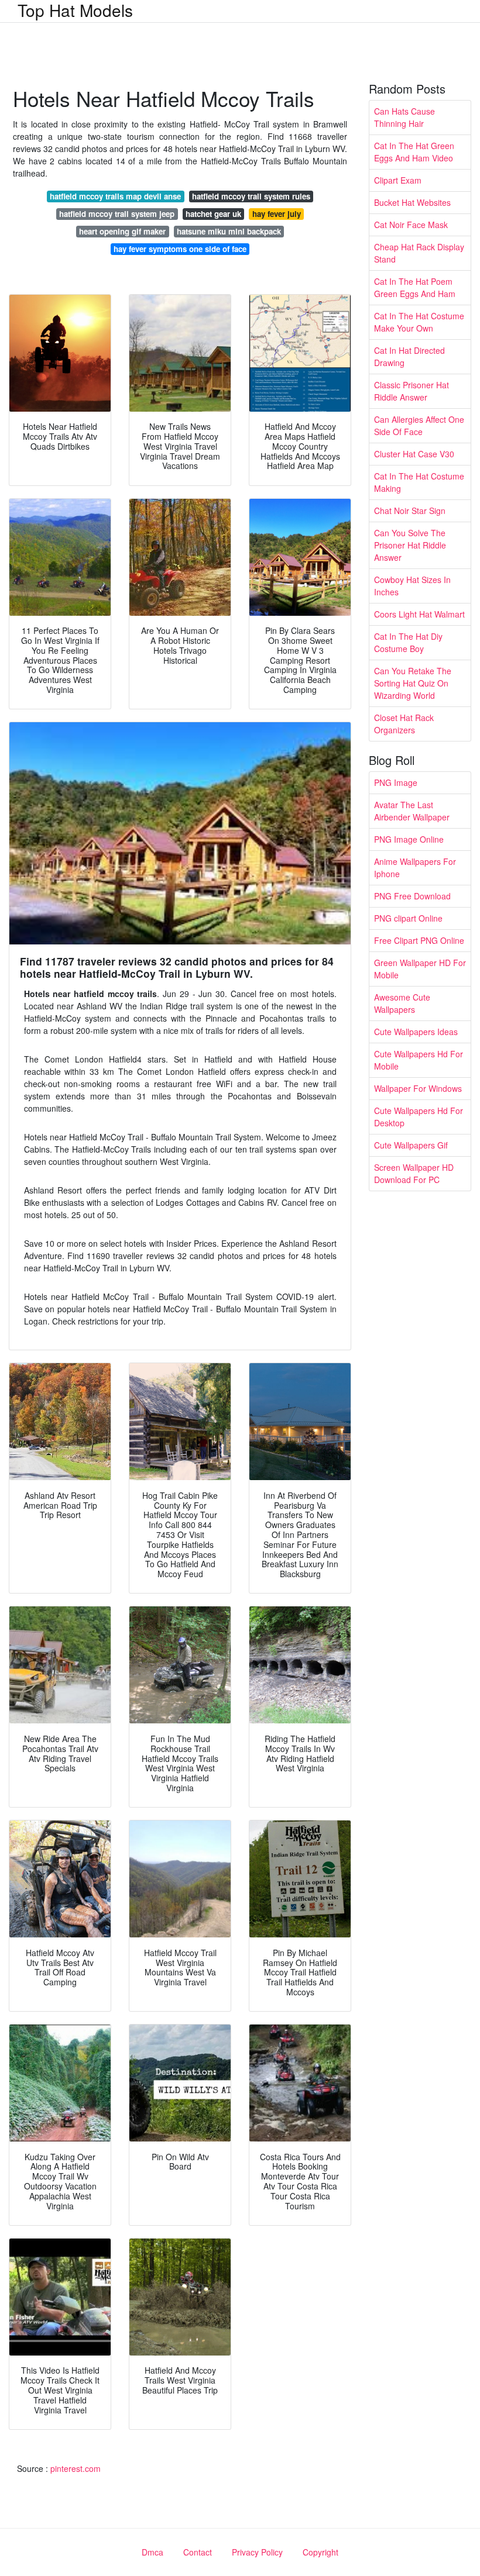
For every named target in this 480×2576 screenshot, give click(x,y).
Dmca (152, 2552)
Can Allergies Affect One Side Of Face (419, 425)
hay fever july (277, 214)
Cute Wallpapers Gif (411, 1145)
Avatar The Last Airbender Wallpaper (412, 811)
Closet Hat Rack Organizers (404, 724)
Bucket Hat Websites (412, 202)
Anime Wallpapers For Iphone (415, 868)
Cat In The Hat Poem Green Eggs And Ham (415, 287)
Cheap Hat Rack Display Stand (419, 253)
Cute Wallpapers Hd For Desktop (419, 1117)
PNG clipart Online (408, 918)
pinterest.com (76, 2468)
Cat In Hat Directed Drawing (409, 356)
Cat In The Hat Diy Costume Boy (408, 642)
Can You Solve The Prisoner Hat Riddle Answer (410, 545)
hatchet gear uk (213, 214)
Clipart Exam (398, 180)
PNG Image (396, 782)
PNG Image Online (409, 839)
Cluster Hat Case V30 (414, 454)
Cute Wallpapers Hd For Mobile (419, 1060)
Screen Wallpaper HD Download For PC (414, 1173)
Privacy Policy (257, 2552)
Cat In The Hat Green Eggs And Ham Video (414, 152)
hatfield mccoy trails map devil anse (115, 196)
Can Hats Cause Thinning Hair (404, 117)
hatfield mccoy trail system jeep (117, 214)
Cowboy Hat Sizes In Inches (412, 586)
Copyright (320, 2552)
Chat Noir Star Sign (410, 511)
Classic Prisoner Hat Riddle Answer (412, 391)
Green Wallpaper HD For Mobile (420, 969)
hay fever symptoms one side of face (180, 249)
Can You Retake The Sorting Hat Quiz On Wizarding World (413, 683)
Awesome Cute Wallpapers (402, 1003)
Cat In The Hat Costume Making (419, 482)
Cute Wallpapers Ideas (416, 1032)
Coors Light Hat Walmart (419, 614)
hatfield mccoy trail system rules (251, 196)
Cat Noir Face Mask (411, 225)
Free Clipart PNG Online (419, 940)
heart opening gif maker (122, 231)
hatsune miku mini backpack (229, 231)
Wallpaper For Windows (418, 1088)
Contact (198, 2552)
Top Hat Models (75, 10)
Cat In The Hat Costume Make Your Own (419, 322)
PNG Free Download (412, 896)
